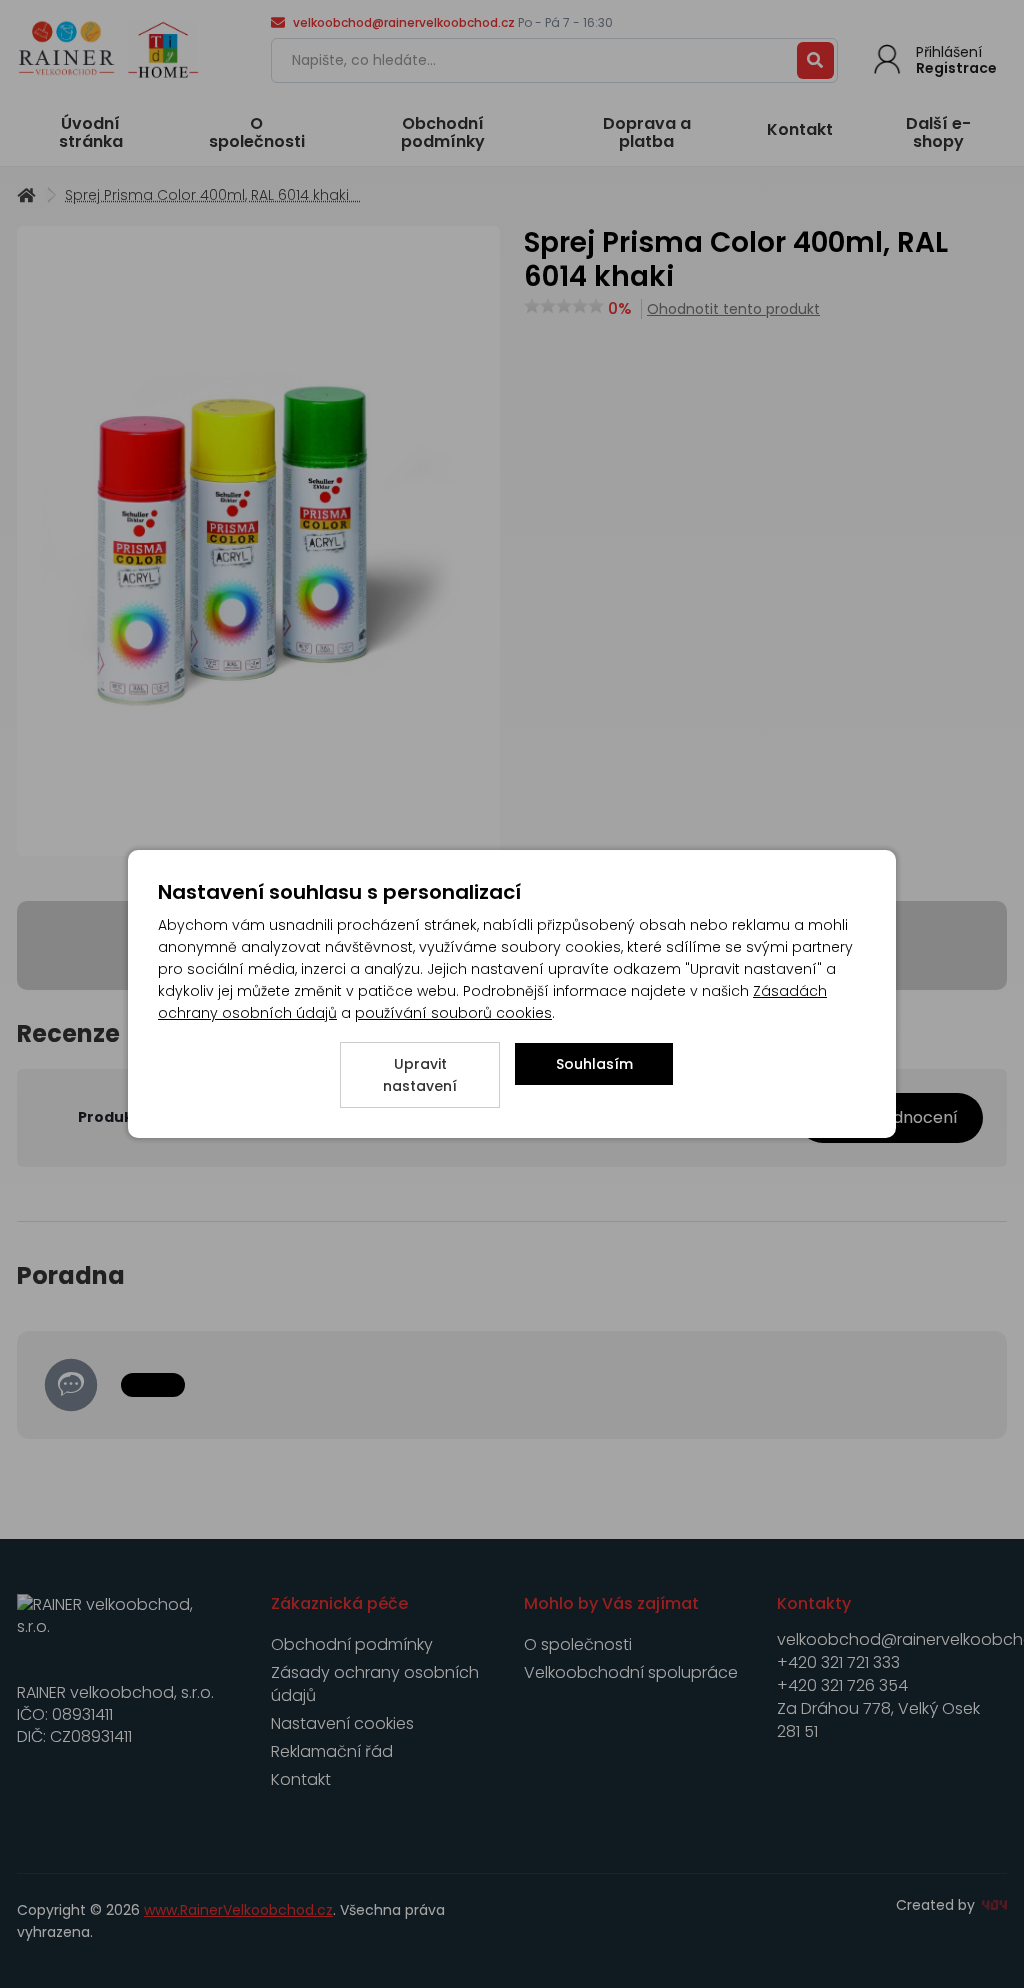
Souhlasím (594, 1064)
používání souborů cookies (453, 1013)
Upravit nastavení (420, 1075)
